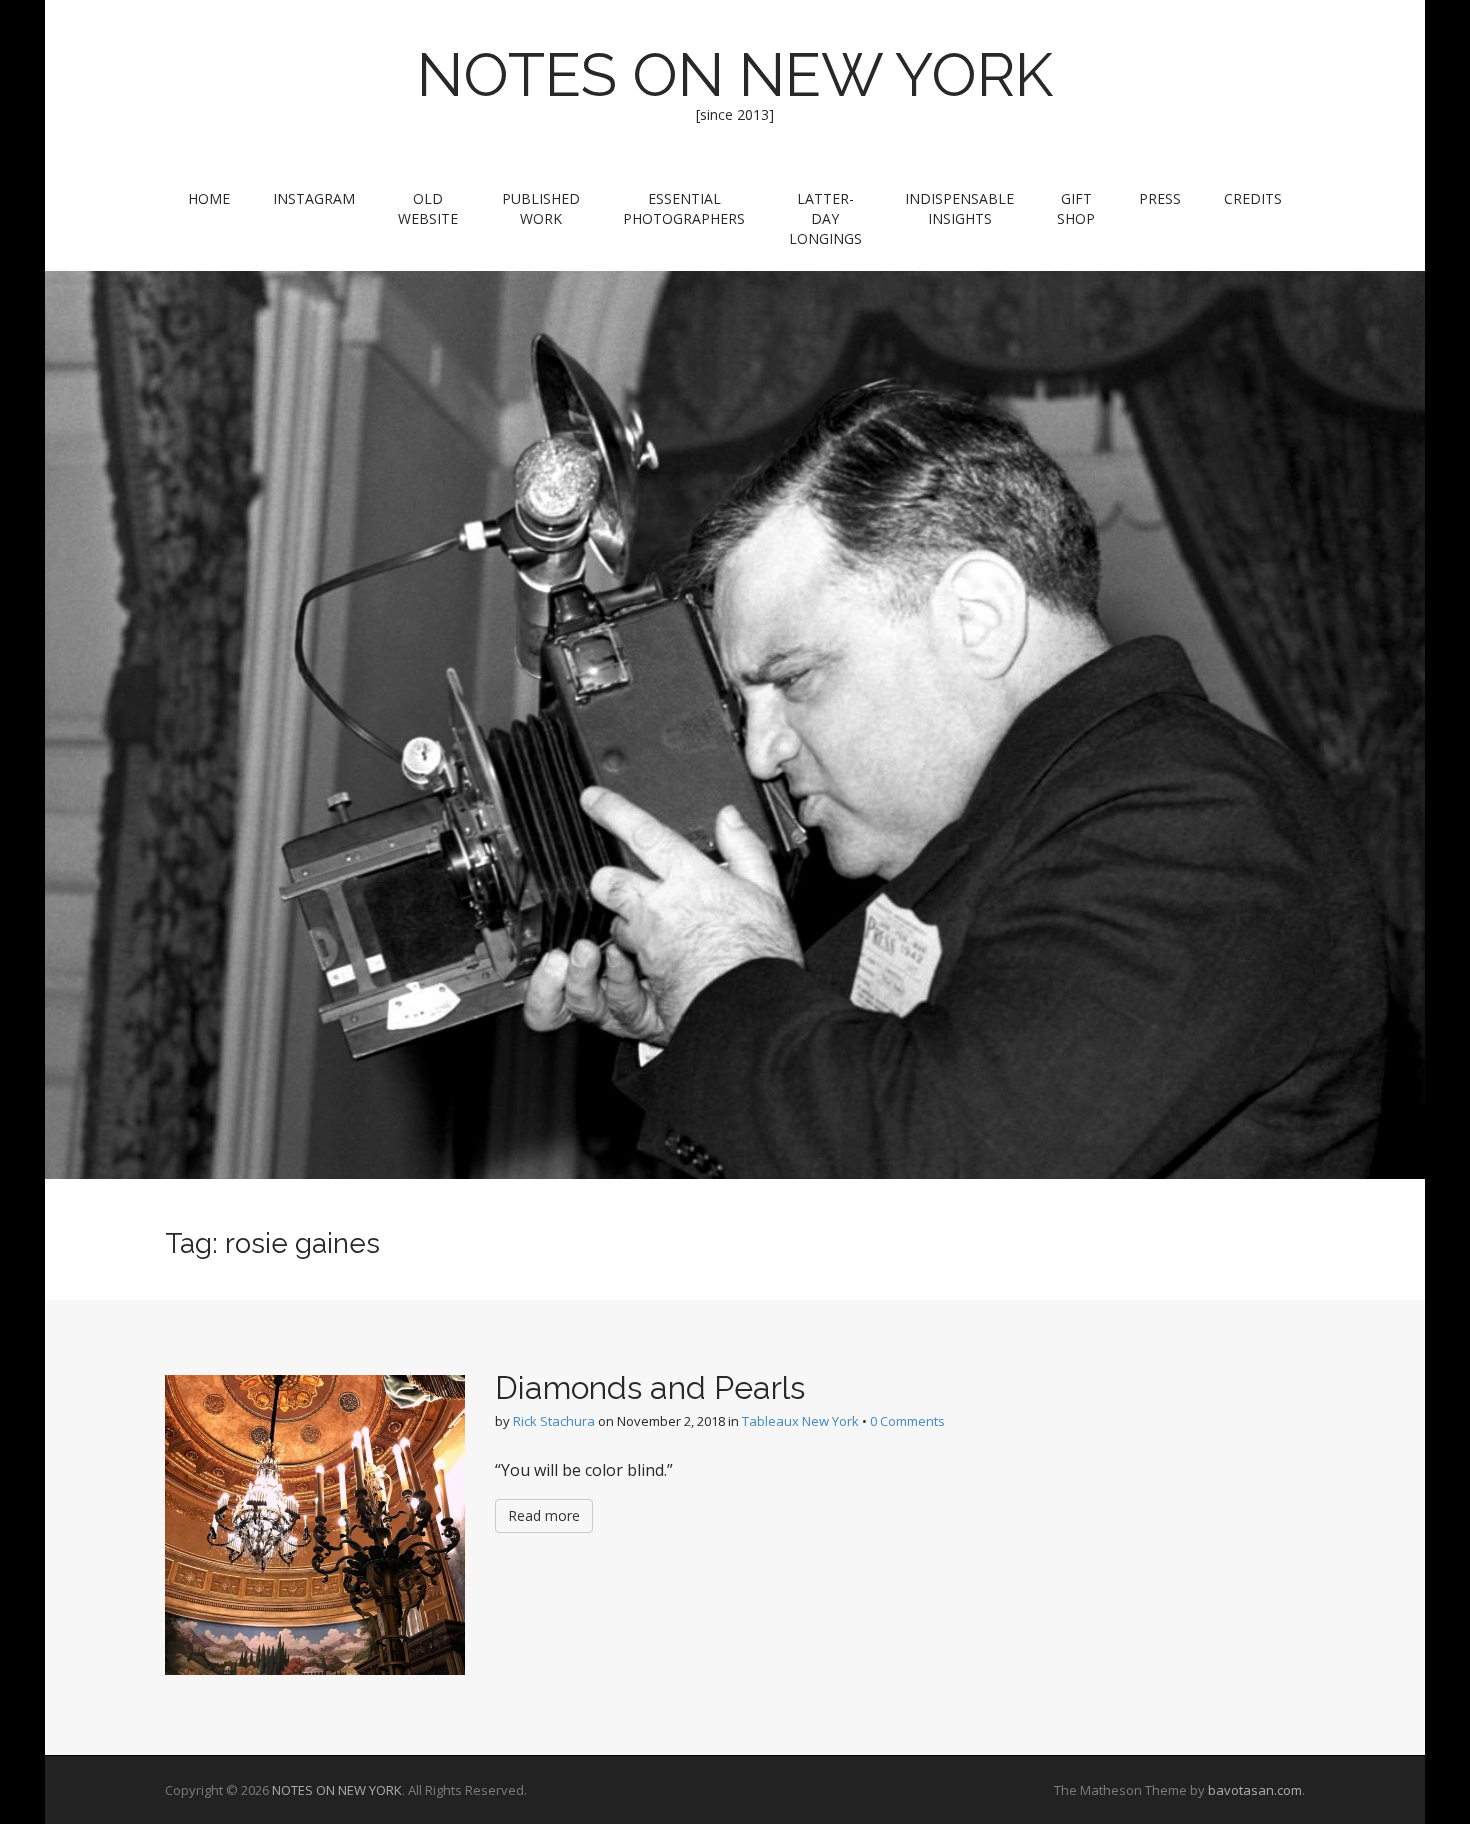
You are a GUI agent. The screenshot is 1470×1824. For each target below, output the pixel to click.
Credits (1253, 198)
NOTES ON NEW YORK (735, 75)
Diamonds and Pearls (650, 1387)
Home (209, 198)
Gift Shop (1076, 208)
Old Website (428, 208)
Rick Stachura (554, 1421)
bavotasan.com (1255, 1790)
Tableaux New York (800, 1421)
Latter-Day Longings (825, 218)
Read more (544, 1515)
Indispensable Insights (959, 208)
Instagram (314, 198)
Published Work (541, 208)
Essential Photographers (684, 208)
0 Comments (907, 1421)
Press (1160, 198)
